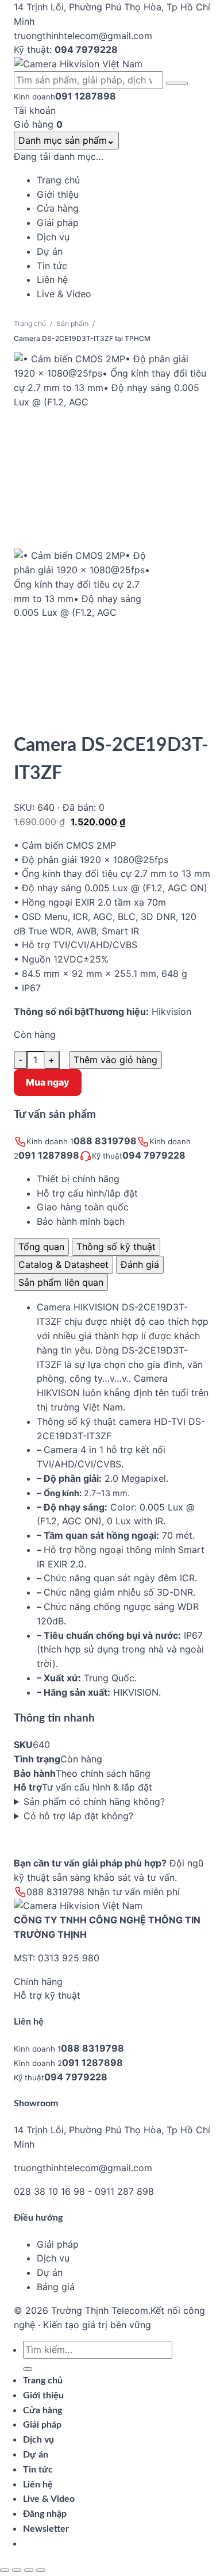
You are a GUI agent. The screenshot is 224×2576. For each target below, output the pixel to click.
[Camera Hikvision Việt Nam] (112, 64)
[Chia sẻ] (29, 2570)
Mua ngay (48, 1082)
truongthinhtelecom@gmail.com (83, 2168)
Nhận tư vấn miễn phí (134, 1892)
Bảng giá (56, 2287)
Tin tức (38, 2470)
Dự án (50, 2272)
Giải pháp (58, 2244)
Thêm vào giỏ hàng (115, 1060)
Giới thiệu (43, 2395)
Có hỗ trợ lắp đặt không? (78, 1816)
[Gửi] (28, 2369)
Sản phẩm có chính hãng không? (94, 1801)
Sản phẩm (72, 323)
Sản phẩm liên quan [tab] (61, 1282)
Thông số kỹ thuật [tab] (116, 1247)
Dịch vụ (53, 2258)
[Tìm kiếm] (177, 83)
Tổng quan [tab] (41, 1247)
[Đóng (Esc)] (41, 2570)
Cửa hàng (43, 2410)
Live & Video (49, 2499)
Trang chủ (30, 323)
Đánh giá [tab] (140, 1264)
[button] (46, 2529)
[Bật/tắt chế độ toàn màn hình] (17, 2570)
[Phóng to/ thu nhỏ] (5, 2570)
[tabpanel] (112, 1562)
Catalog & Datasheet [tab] (63, 1264)
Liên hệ (38, 2485)
